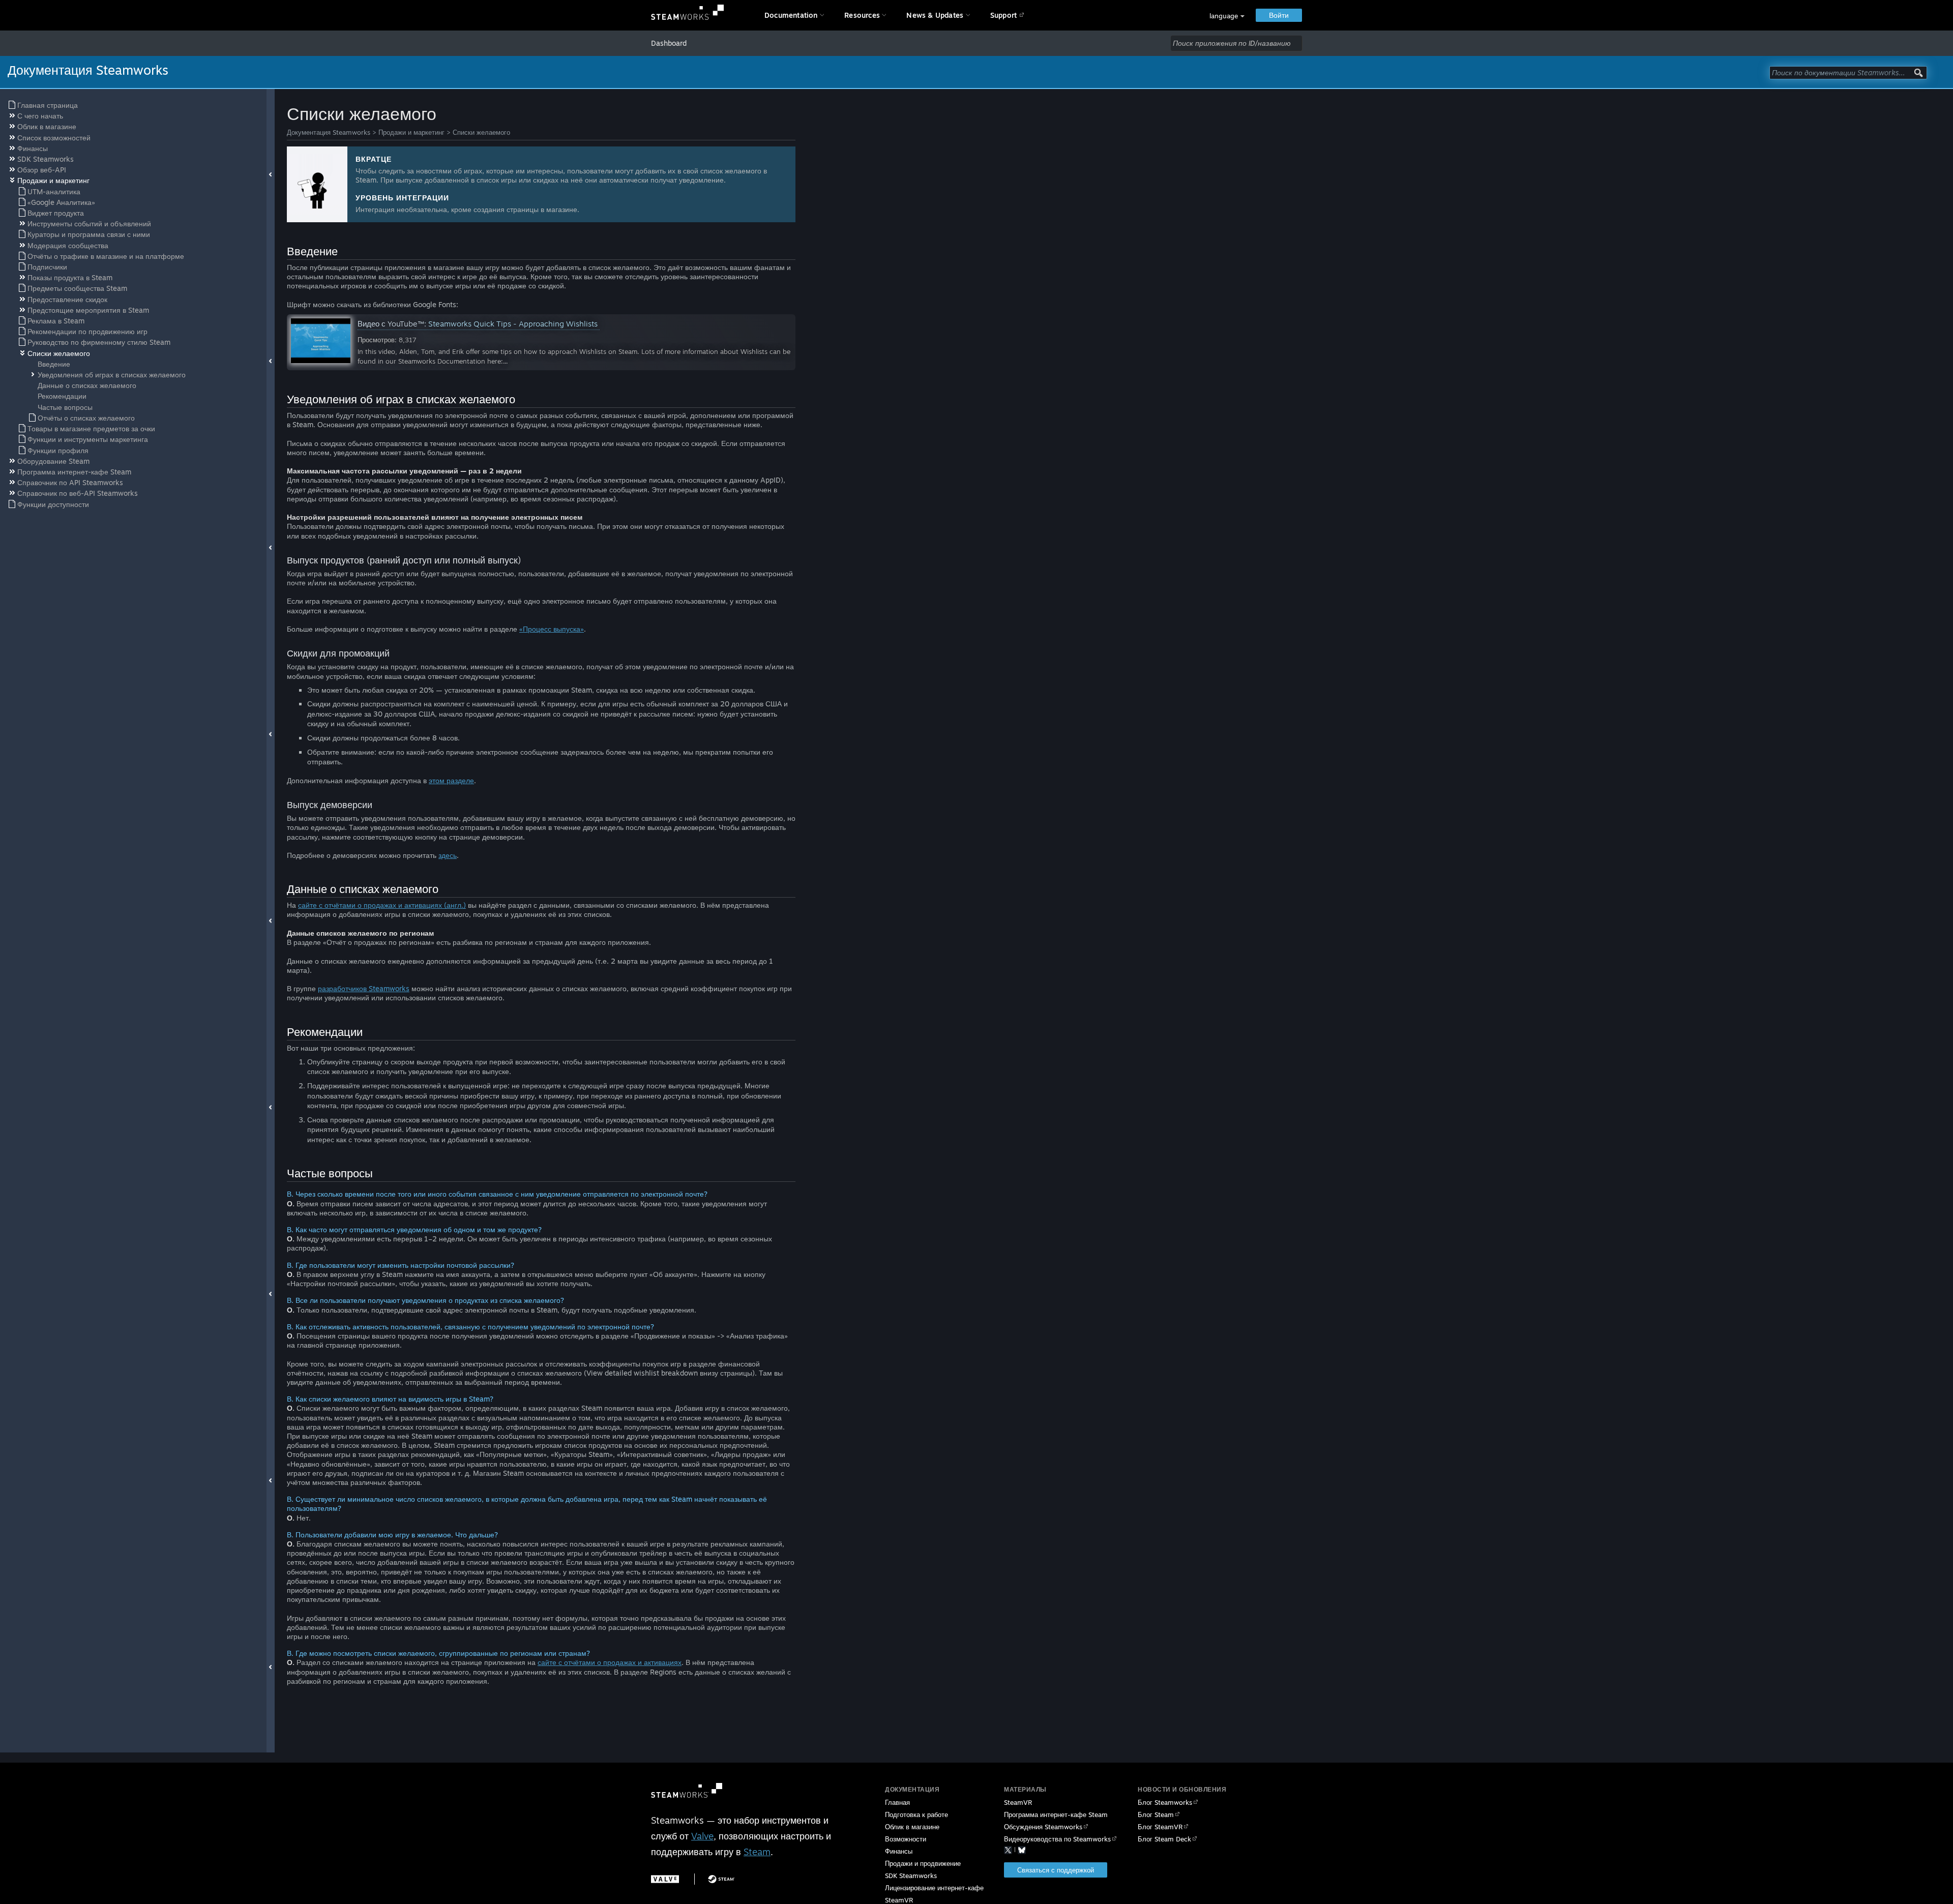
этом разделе (451, 780)
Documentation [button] (791, 15)
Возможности (906, 1839)
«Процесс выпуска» (552, 629)
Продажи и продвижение (923, 1863)
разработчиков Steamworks (364, 988)
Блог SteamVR (1160, 1827)
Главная (897, 1802)
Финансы (899, 1851)
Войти (1279, 15)
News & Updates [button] (935, 15)
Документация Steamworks (329, 132)
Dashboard (669, 43)
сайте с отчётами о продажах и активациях (610, 1662)
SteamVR (1018, 1802)
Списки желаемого (481, 132)
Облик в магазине (912, 1827)
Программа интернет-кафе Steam (1056, 1814)
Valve (702, 1836)
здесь (448, 855)
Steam (757, 1852)
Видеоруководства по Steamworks (1057, 1839)
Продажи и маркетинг (411, 132)
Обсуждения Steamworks (1043, 1827)
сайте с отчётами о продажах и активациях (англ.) (382, 905)
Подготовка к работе (916, 1814)
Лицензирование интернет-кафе (934, 1888)
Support (1003, 15)
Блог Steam (1156, 1814)
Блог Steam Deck (1164, 1839)
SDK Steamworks (911, 1876)
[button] (1227, 16)
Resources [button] (862, 15)
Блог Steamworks (1165, 1802)
